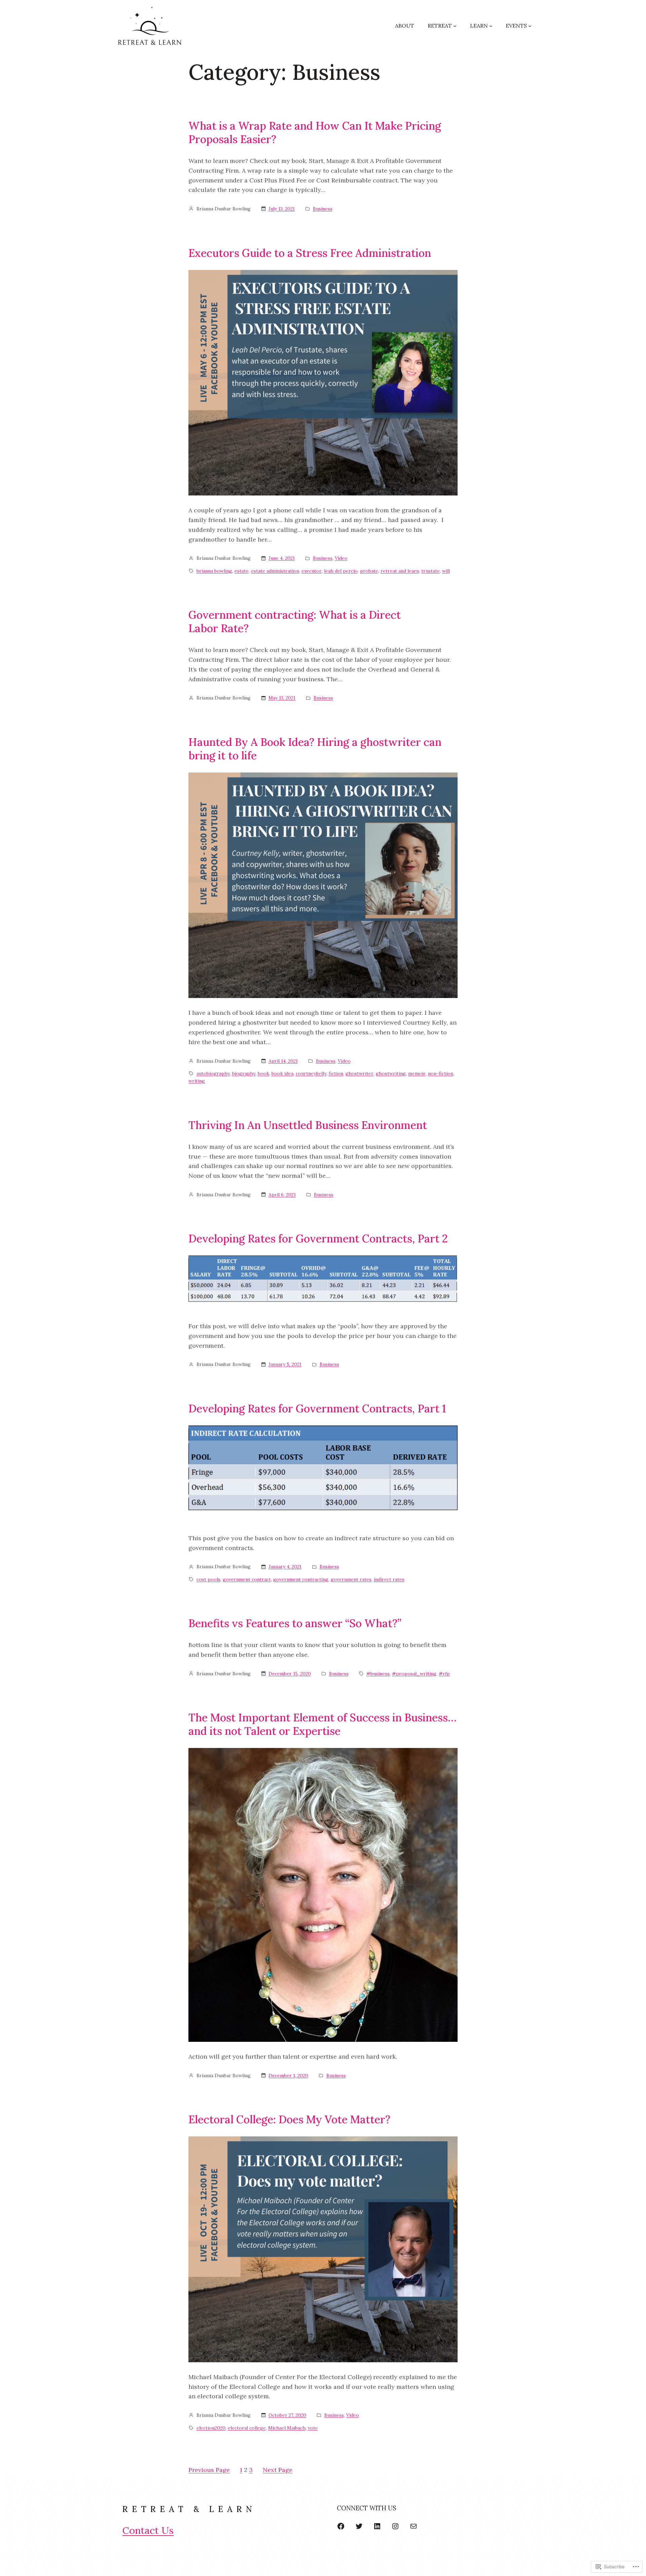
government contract (247, 1579)
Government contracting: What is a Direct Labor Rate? (295, 622)
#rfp (444, 1674)
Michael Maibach (287, 2428)
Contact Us (148, 2530)
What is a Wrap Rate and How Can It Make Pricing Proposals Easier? (315, 133)
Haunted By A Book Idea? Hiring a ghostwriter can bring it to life (315, 749)
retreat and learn (400, 571)
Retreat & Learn (189, 2509)
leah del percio (341, 571)
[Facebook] (341, 2526)
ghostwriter (360, 1073)
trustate (430, 571)
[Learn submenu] (491, 26)
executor (312, 571)
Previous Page (209, 2470)
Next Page (278, 2470)
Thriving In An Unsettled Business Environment (308, 1125)
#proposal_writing (414, 1674)
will (446, 571)
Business (323, 209)
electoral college (247, 2428)
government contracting (301, 1579)
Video (341, 558)
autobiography (213, 1073)
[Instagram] (395, 2526)
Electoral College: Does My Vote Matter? (289, 2120)
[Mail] (414, 2526)
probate (369, 571)
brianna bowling (214, 571)
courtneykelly (311, 1073)
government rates (351, 1579)
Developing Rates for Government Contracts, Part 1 (317, 1409)
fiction (336, 1073)
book (263, 1073)
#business (378, 1674)
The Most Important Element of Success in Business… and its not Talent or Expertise (322, 1724)
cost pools (208, 1579)
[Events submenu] (530, 26)
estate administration (275, 571)
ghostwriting (391, 1073)
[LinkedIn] (377, 2526)
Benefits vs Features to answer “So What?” (295, 1623)
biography (244, 1073)
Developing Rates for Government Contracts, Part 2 (318, 1239)
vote (313, 2428)
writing (197, 1081)
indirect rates (389, 1579)
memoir (417, 1073)
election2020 (211, 2428)
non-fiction (441, 1073)
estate (242, 571)
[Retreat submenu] (455, 26)
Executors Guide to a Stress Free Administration (310, 253)
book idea (282, 1073)
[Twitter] (359, 2526)
